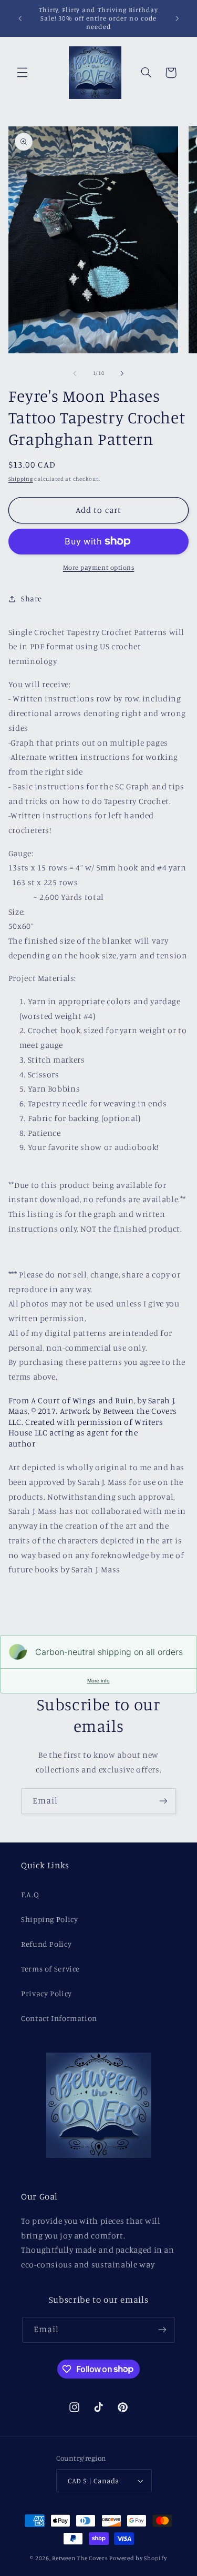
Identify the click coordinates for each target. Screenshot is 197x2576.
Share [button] (32, 598)
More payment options (99, 567)
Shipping (21, 479)
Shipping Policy (49, 1919)
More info (98, 1681)
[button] (22, 73)
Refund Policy (46, 1944)
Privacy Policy (46, 1993)
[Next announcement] (177, 18)
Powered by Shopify (138, 2558)
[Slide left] (75, 373)
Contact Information (59, 2018)
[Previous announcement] (20, 18)
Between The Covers (80, 2558)
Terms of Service (50, 1969)
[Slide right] (122, 373)
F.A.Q (30, 1894)
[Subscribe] (163, 1801)
